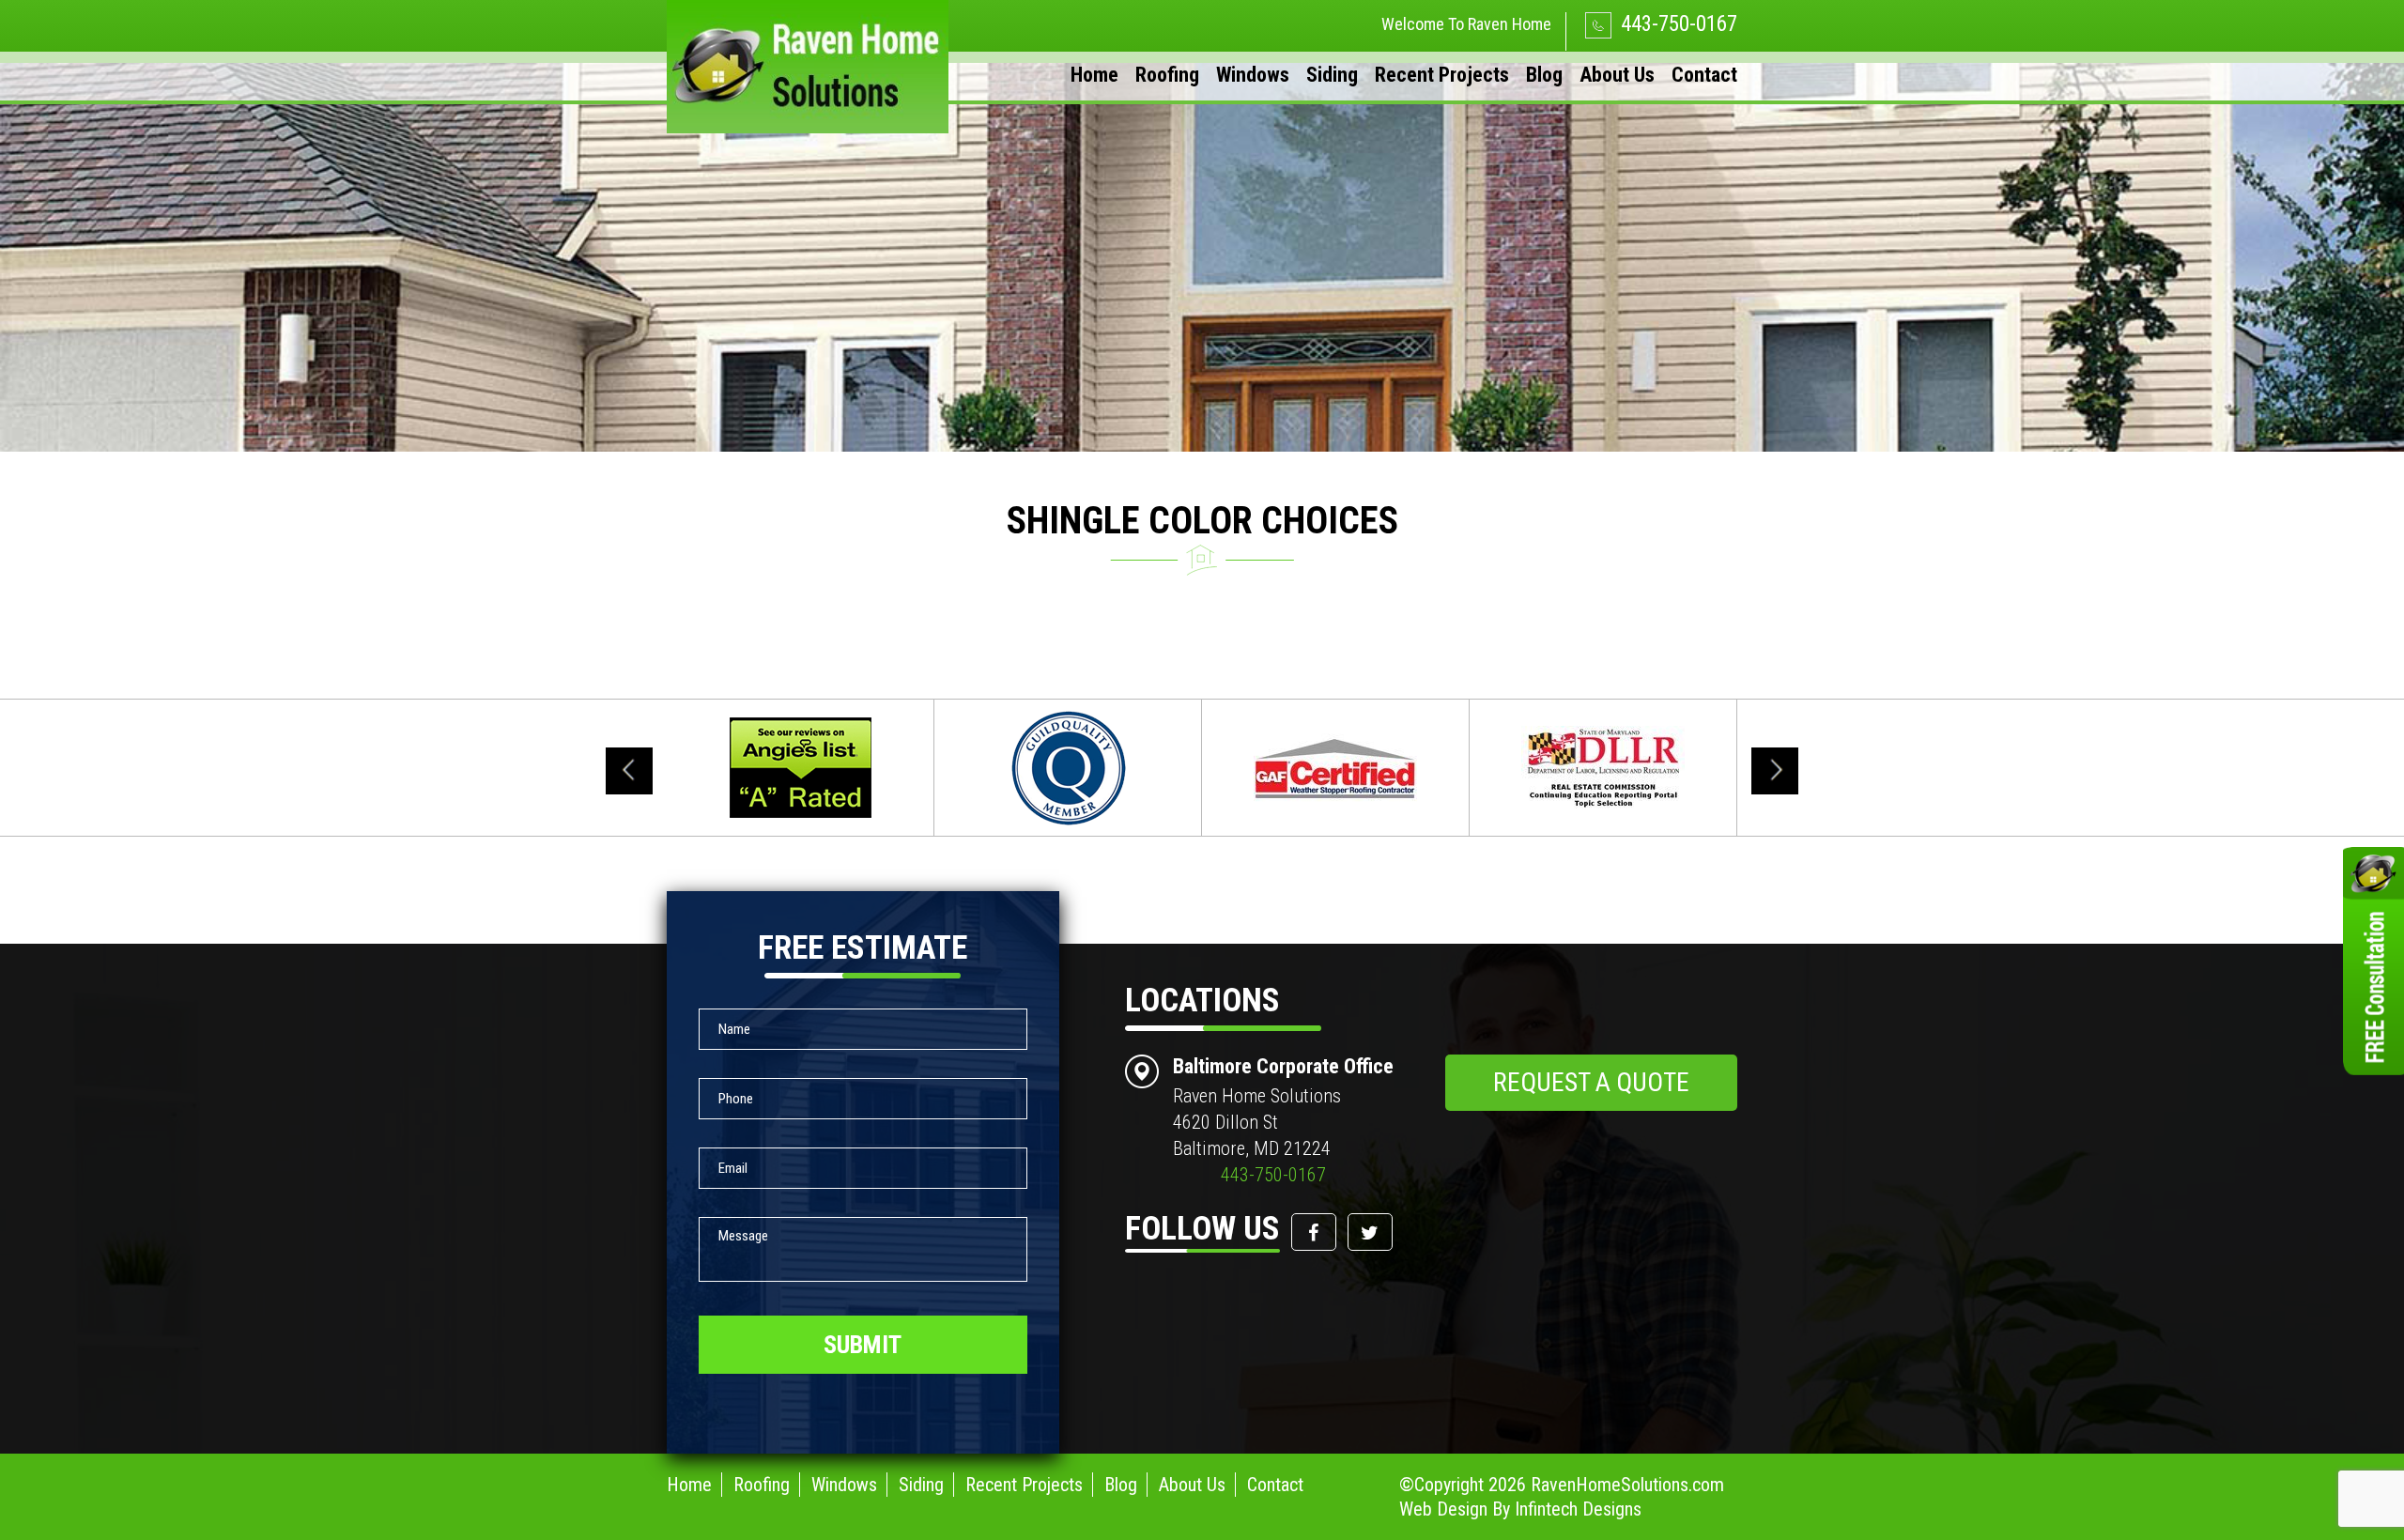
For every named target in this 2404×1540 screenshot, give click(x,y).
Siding (1332, 75)
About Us (1617, 75)
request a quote (1591, 1082)
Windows (1253, 75)
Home (1094, 75)
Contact (1704, 75)
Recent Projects (1442, 75)
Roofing (1167, 75)
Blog (1544, 75)
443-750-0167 (1677, 24)
